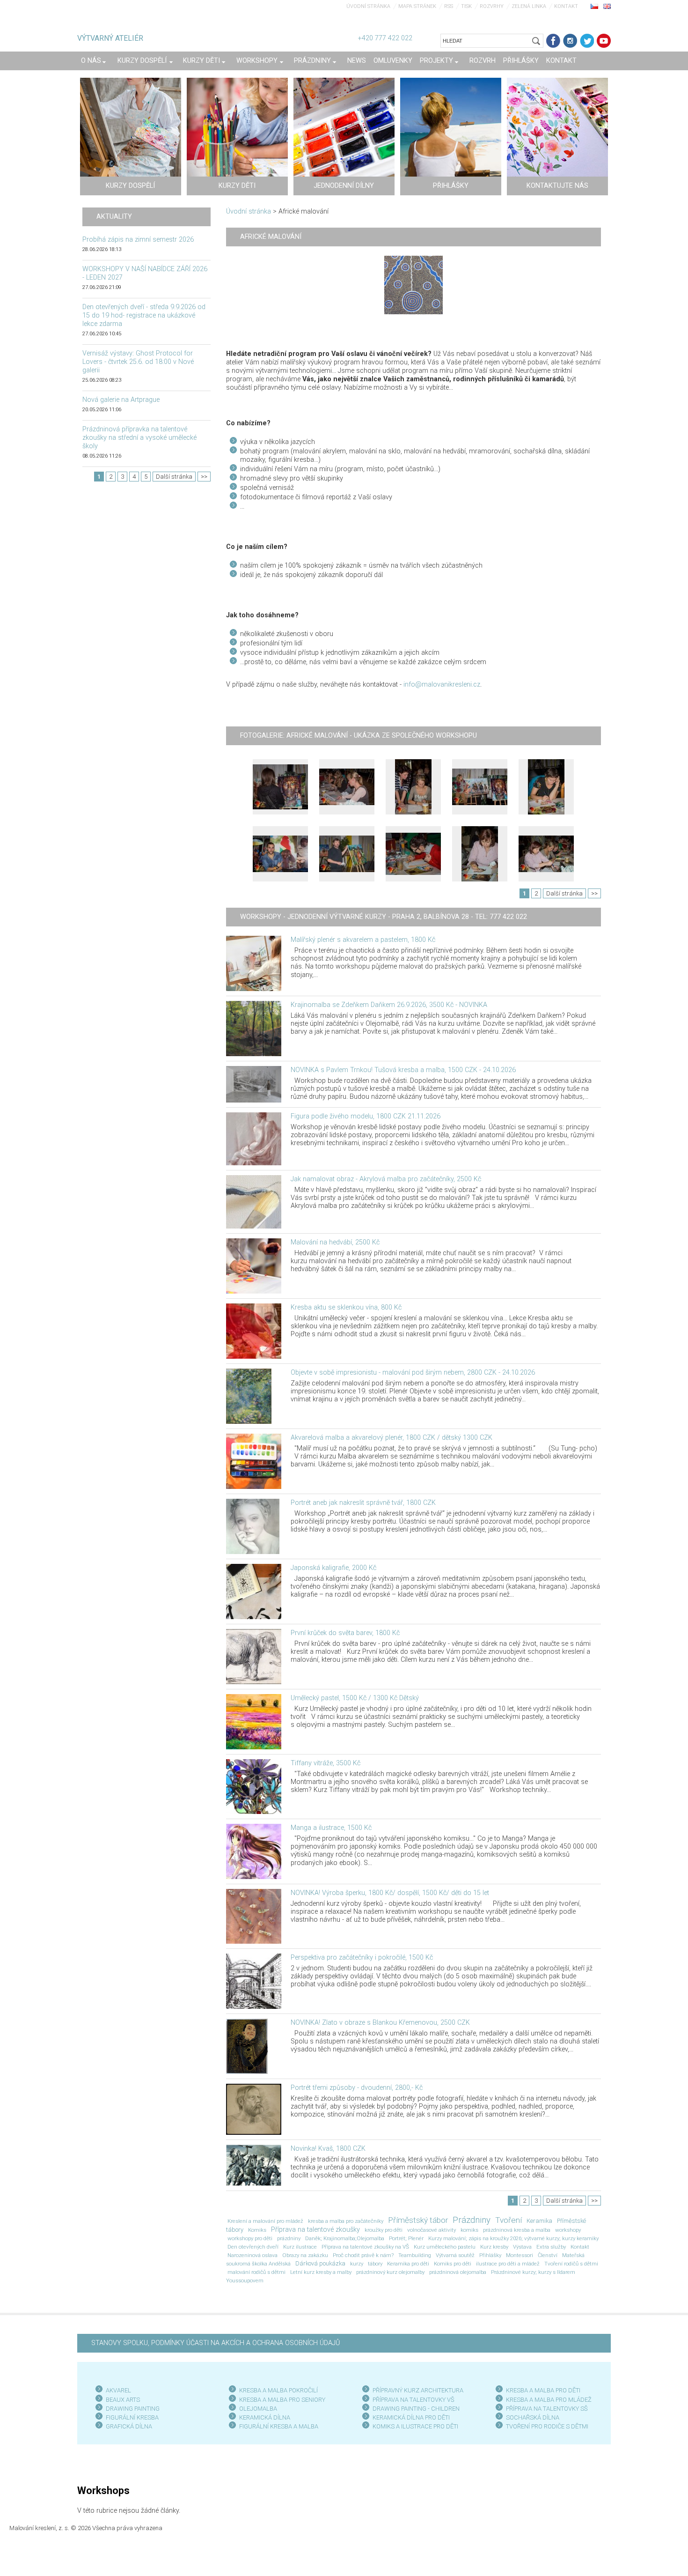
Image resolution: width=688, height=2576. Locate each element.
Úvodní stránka (368, 6)
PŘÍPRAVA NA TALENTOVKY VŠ (414, 2400)
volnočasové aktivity (432, 2230)
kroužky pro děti (384, 2230)
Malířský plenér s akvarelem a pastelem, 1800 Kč (363, 940)
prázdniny (289, 2238)
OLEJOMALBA (258, 2409)
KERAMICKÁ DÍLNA (265, 2417)
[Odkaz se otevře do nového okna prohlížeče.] (414, 285)
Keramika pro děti (408, 2264)
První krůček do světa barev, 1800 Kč (345, 1633)
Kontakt (566, 6)
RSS (449, 6)
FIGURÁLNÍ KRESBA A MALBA (279, 2426)
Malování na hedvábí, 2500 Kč (335, 1242)
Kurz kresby (494, 2247)
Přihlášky (490, 2255)
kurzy (357, 2264)
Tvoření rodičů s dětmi (571, 2264)
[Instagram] (570, 41)
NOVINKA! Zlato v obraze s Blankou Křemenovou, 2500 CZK (380, 2023)
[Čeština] (594, 6)
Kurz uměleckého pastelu (445, 2247)
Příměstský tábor (418, 2220)
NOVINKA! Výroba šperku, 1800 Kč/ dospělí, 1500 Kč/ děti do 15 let (390, 1893)
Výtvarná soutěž (455, 2255)
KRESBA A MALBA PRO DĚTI (543, 2390)
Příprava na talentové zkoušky (315, 2230)
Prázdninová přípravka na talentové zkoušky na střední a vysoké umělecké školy (139, 438)
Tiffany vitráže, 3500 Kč (326, 1763)
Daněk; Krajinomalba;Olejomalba (345, 2238)
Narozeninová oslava (253, 2255)
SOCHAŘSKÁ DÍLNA (533, 2417)
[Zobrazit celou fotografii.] (280, 787)
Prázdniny (472, 2220)
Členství (548, 2255)
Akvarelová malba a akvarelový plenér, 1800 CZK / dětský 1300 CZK (392, 1438)
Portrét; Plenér (406, 2238)
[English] (607, 6)
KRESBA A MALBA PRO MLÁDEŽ (549, 2400)
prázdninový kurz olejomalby (390, 2272)
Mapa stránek (417, 6)
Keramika (539, 2221)
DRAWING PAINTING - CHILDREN (416, 2409)
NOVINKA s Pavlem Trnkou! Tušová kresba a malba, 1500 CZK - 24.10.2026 (403, 1070)
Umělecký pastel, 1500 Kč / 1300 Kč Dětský (355, 1698)
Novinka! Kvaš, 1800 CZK (328, 2149)
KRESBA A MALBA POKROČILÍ (278, 2390)
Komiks (257, 2230)
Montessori (520, 2255)
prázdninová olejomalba (458, 2272)
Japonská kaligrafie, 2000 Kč (333, 1568)
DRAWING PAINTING (133, 2409)
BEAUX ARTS (123, 2400)
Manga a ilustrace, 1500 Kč (331, 1828)
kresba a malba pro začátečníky (346, 2221)
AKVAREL (118, 2390)
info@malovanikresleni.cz (442, 685)
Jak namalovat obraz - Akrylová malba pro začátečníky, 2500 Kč (386, 1179)
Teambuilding (415, 2255)
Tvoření (509, 2220)
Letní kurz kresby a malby (321, 2272)
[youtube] (604, 41)
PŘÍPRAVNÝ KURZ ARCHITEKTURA (418, 2390)
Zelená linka (529, 6)
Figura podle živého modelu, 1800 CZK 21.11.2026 (366, 1116)
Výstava (522, 2247)
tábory (375, 2264)
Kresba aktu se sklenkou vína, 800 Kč (346, 1307)
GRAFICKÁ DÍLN (127, 2426)
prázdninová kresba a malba (517, 2230)
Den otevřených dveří (253, 2247)
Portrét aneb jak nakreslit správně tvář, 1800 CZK (363, 1503)
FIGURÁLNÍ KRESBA (132, 2417)
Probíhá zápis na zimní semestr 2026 (138, 240)
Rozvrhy (492, 6)
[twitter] (587, 41)
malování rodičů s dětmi (256, 2272)
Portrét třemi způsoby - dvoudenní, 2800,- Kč (357, 2088)
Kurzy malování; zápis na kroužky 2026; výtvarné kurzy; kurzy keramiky (513, 2238)
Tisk (466, 6)
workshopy (568, 2230)
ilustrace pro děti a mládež (508, 2264)
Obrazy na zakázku (305, 2255)
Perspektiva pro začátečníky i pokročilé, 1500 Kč (362, 1958)
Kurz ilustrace (300, 2247)
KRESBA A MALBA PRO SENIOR (281, 2400)
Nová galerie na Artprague (121, 400)
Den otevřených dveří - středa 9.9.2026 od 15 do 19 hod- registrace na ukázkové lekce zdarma (144, 315)
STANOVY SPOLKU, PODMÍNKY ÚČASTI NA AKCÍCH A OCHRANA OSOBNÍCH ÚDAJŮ (216, 2343)
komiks (469, 2230)
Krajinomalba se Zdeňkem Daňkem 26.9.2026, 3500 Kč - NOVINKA (389, 1005)
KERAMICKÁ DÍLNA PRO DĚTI (411, 2417)
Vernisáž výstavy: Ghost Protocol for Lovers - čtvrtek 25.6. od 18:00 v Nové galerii (138, 362)
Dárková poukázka (320, 2263)
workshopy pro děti (250, 2238)
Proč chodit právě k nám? (363, 2255)
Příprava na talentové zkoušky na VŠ (365, 2247)
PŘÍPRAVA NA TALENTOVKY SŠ (547, 2409)
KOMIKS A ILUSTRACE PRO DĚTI (415, 2426)
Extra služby (551, 2247)
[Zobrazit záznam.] (254, 963)
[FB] (553, 41)
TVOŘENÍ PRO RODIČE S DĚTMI (547, 2426)
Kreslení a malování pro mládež (265, 2221)
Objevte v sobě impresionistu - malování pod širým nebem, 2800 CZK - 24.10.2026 (413, 1373)
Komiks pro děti (453, 2264)
